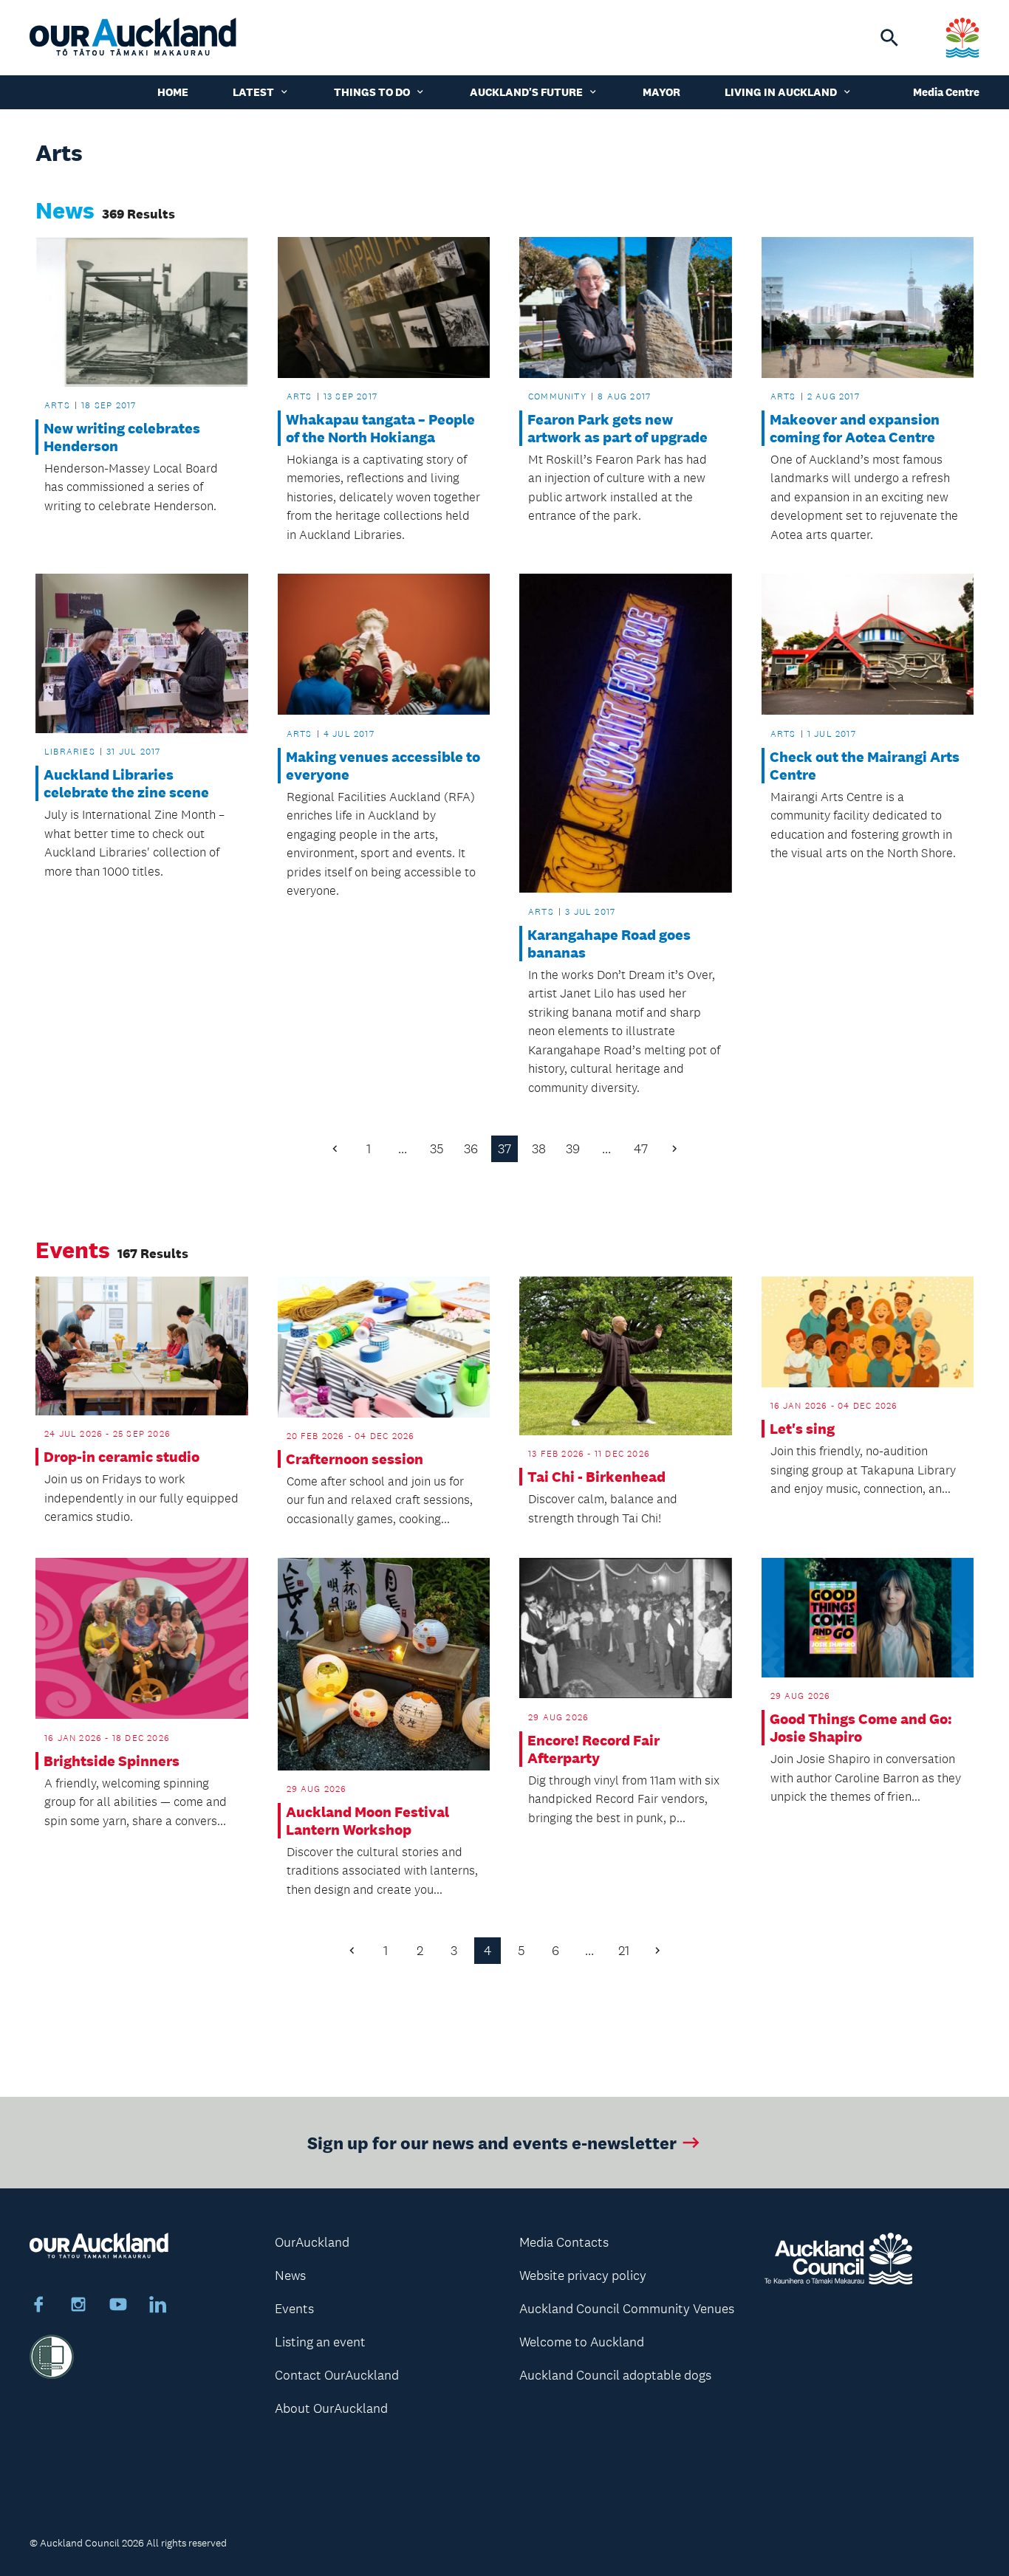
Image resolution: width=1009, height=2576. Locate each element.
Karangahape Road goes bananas (609, 944)
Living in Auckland (781, 92)
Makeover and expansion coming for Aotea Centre (855, 428)
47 (641, 1149)
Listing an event (320, 2342)
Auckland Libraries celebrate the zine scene (126, 783)
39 (573, 1149)
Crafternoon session (355, 1459)
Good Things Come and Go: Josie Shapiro (861, 1728)
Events (294, 2309)
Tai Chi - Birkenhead (596, 1477)
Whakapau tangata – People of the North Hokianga (380, 428)
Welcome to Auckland (582, 2342)
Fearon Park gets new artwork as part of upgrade (618, 428)
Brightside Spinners (112, 1761)
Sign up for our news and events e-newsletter (492, 2142)
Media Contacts (564, 2242)
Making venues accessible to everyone (383, 766)
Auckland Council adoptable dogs (615, 2375)
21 (624, 1951)
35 (437, 1149)
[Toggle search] (889, 38)
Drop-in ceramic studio (122, 1457)
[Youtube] (118, 2307)
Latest (253, 92)
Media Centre (946, 92)
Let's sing (802, 1429)
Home (173, 92)
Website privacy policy (583, 2276)
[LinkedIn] (158, 2307)
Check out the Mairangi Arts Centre (865, 766)
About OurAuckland (331, 2408)
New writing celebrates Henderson (122, 437)
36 (471, 1149)
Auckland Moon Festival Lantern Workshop (367, 1821)
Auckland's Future (526, 92)
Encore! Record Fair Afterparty (594, 1749)
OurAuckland (312, 2242)
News (290, 2276)
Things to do (372, 92)
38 (539, 1149)
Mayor (661, 92)
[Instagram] (78, 2307)
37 (504, 1149)
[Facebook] (38, 2307)
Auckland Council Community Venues (627, 2309)
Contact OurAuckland (337, 2375)
